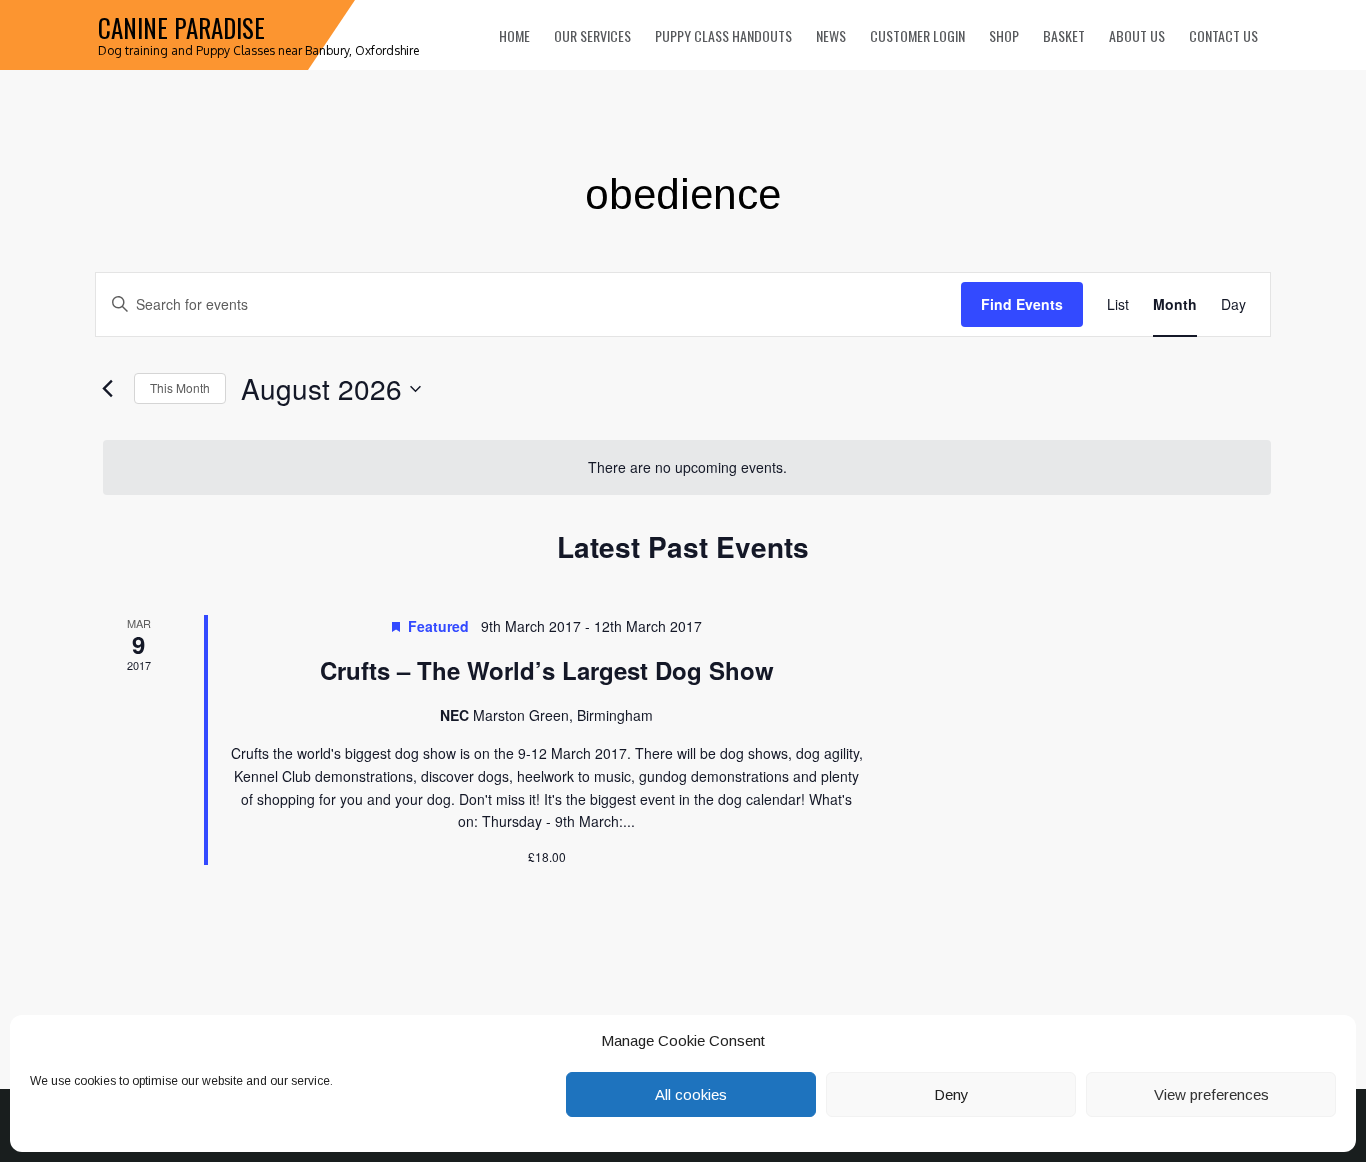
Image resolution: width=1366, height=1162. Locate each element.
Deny (951, 1094)
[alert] (687, 467)
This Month (180, 387)
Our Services (592, 35)
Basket (1064, 35)
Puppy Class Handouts (723, 35)
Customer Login (917, 35)
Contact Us (1223, 35)
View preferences (1211, 1094)
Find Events (1022, 304)
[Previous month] (107, 389)
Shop (1004, 35)
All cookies (691, 1094)
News (831, 35)
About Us (1137, 35)
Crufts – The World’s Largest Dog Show (547, 670)
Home (514, 35)
